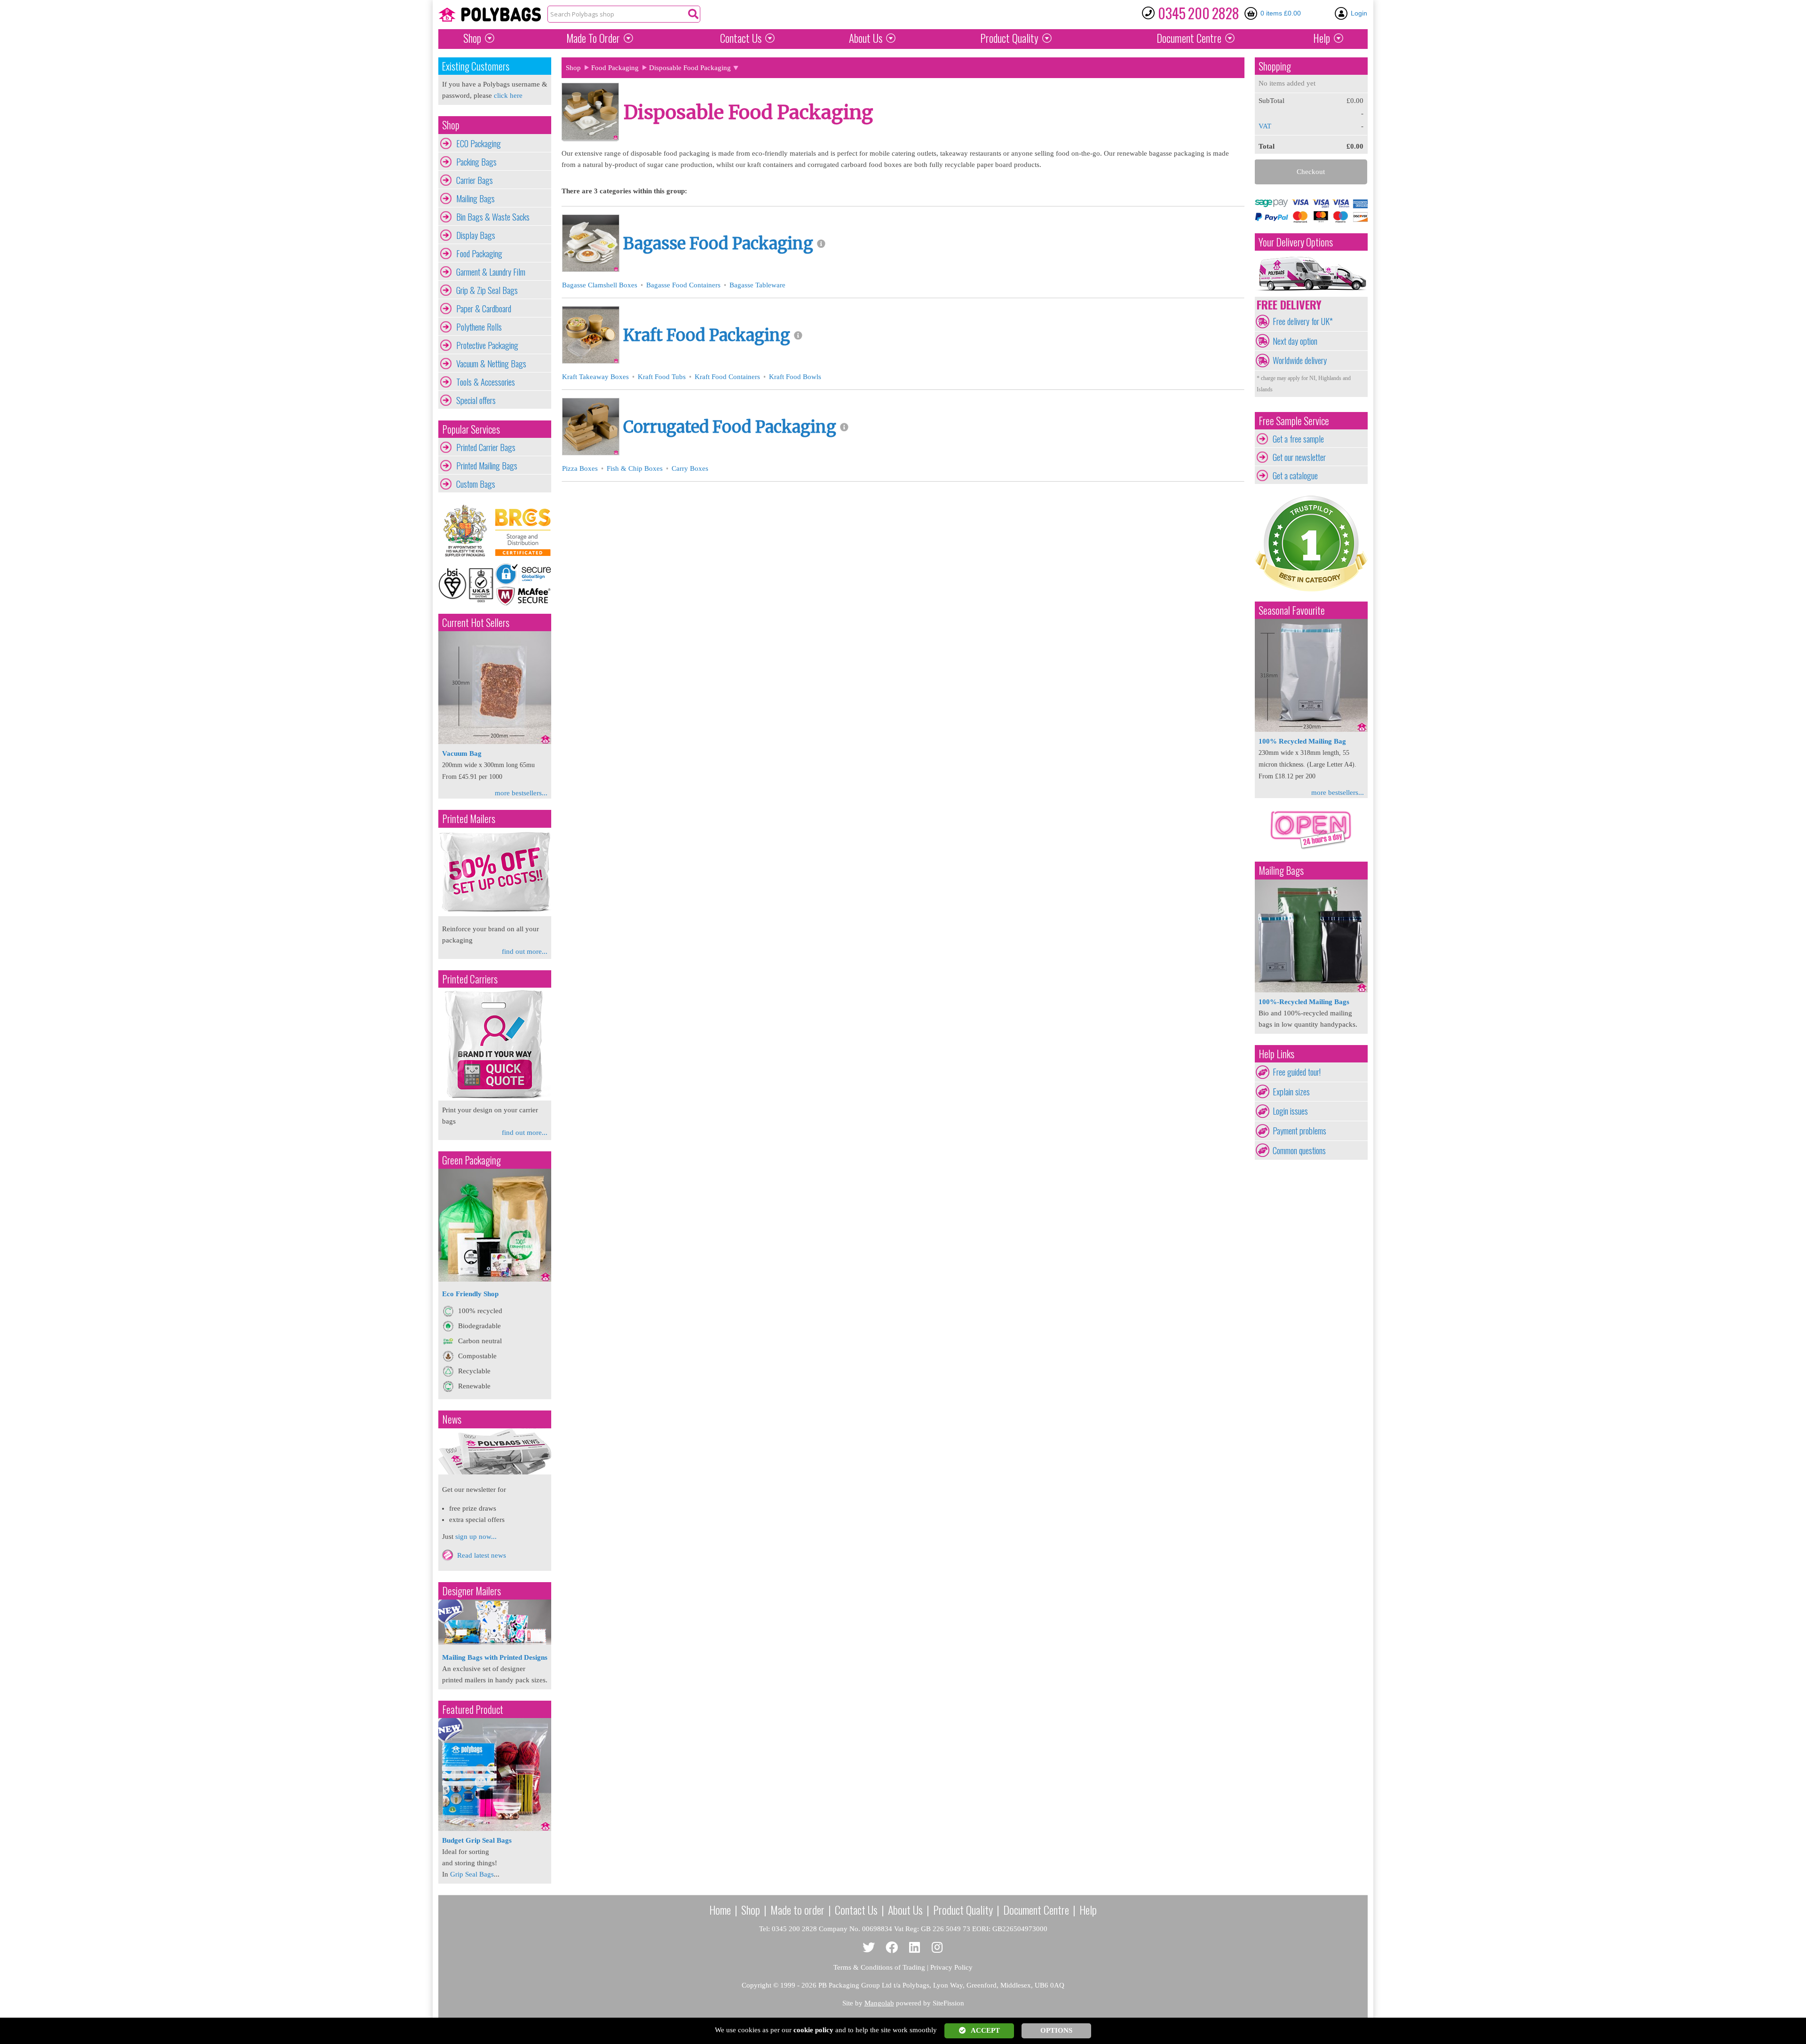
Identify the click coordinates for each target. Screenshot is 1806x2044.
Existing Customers (476, 66)
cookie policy (813, 2030)
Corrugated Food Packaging (730, 427)
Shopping (1275, 66)
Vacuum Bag (462, 753)
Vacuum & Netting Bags (491, 364)
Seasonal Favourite (1292, 610)
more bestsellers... (521, 793)
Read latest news (482, 1555)
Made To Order (593, 38)
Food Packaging (479, 254)
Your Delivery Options (1296, 242)
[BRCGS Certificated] (523, 531)
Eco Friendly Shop (470, 1294)
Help (1322, 38)
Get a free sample (1298, 439)
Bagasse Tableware (757, 285)
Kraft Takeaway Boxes (595, 377)
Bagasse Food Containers (683, 285)
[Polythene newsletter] (495, 1451)
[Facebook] (892, 1948)
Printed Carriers (470, 979)
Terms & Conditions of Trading (879, 1967)
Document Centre (1036, 1909)
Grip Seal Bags (472, 1874)
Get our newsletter (1299, 457)
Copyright (756, 1985)
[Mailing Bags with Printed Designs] (495, 1642)
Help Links (1276, 1054)
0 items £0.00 (1281, 13)
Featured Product (473, 1709)
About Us (866, 38)
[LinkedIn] (915, 1948)
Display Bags (476, 235)
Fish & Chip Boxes (635, 468)
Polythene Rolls (479, 327)
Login (1359, 13)
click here (508, 95)
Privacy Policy (951, 1967)
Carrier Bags (475, 180)
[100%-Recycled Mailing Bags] (1311, 990)
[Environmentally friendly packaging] (495, 1279)
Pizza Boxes (580, 468)
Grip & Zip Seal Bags (487, 290)
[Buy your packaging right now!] (1311, 849)
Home (720, 1909)
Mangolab (879, 2003)
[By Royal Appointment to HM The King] (467, 531)
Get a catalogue (1295, 475)
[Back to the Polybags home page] (490, 15)
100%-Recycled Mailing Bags (1304, 1002)
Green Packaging (471, 1160)
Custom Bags (476, 484)
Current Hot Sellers (476, 622)
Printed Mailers (469, 819)
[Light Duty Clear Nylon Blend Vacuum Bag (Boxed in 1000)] (495, 742)
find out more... (525, 951)
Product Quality (963, 1909)
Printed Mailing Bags (487, 466)
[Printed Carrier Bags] (495, 1098)
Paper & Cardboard (484, 309)
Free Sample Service (1294, 421)
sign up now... (476, 1537)
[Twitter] (869, 1948)
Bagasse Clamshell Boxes (600, 285)
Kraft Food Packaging (707, 335)
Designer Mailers (471, 1591)
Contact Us (741, 38)
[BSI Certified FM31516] (467, 584)
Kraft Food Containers (727, 377)
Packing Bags (476, 162)
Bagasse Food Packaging (718, 244)
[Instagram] (938, 1948)
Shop (472, 38)
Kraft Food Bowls (795, 377)
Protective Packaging (487, 345)
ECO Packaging (479, 143)
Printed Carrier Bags (486, 447)
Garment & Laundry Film (491, 272)
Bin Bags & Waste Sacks (493, 217)
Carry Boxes (690, 468)
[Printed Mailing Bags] (495, 914)
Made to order (797, 1909)
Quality (1009, 38)
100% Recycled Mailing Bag (1302, 741)
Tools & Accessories (486, 382)
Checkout (1311, 172)
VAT (1265, 126)
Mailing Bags (475, 198)
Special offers (476, 400)
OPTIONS (1056, 2030)
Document (1189, 38)
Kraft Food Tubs (662, 377)
